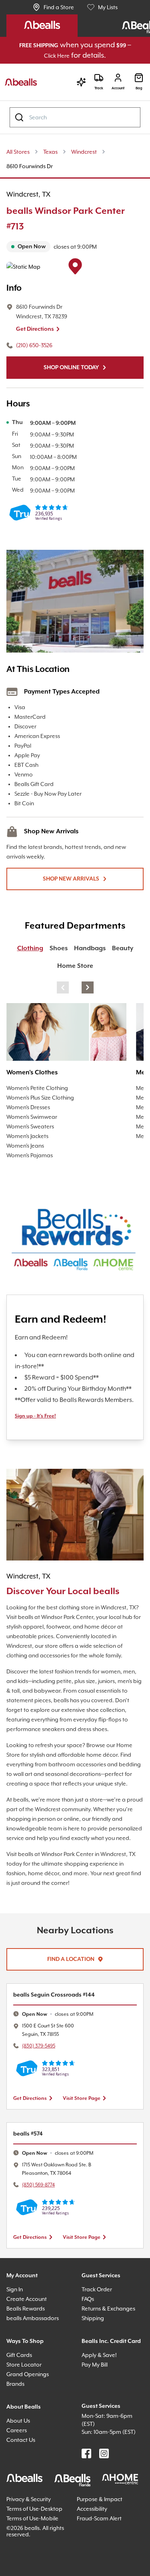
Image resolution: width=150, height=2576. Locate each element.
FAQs (90, 2360)
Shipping (94, 2379)
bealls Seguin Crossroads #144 (61, 2056)
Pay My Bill (98, 2435)
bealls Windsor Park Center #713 (73, 219)
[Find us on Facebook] (86, 2523)
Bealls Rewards (29, 2370)
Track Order (98, 2350)
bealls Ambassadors (35, 2379)
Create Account (28, 2360)
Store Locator (25, 2426)
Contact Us (22, 2501)
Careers (18, 2491)
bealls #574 (30, 2195)
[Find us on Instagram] (104, 2523)
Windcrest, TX (32, 195)
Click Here (64, 56)
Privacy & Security (32, 2568)
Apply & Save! (102, 2426)
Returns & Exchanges (113, 2370)
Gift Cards (21, 2416)
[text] (75, 247)
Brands (17, 2445)
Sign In (16, 2350)
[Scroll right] (88, 988)
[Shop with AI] (77, 82)
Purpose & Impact (102, 2568)
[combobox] (75, 118)
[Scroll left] (63, 988)
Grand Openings (30, 2435)
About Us (20, 2482)
